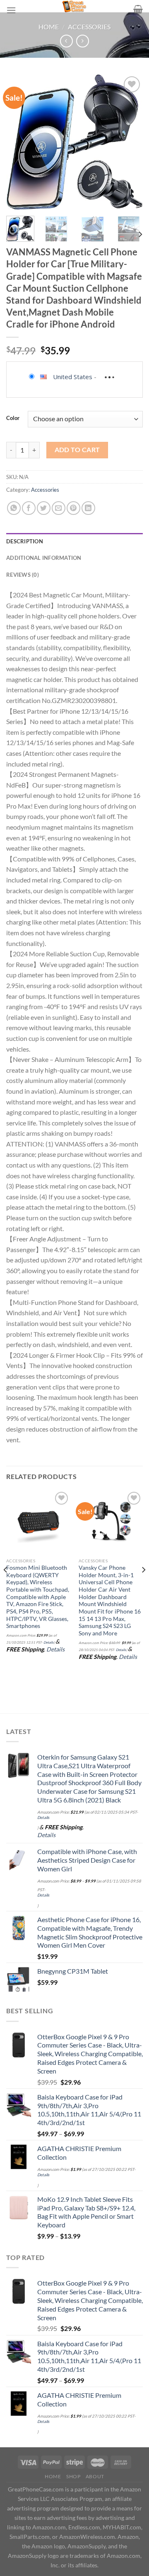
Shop (73, 2476)
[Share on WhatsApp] (14, 508)
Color (13, 418)
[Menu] (11, 10)
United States (73, 377)
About (95, 2476)
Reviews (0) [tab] (23, 575)
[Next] (130, 142)
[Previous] (19, 142)
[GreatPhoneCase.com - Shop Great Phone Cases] (74, 6)
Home (49, 27)
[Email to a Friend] (59, 508)
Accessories (89, 27)
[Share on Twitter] (44, 508)
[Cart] (138, 9)
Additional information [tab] (44, 558)
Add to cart (77, 450)
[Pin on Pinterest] (73, 508)
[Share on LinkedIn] (88, 508)
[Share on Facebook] (29, 508)
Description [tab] (25, 541)
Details (49, 1642)
